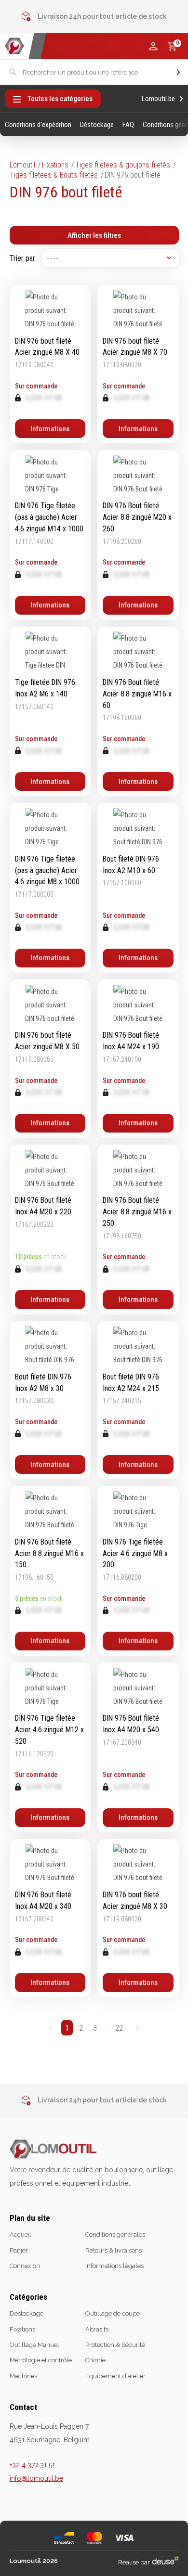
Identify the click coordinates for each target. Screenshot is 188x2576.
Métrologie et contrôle (41, 2360)
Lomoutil (22, 165)
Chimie (95, 2360)
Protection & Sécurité (115, 2345)
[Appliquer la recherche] (178, 72)
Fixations (55, 165)
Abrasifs (97, 2329)
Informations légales (114, 2266)
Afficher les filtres (94, 235)
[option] (94, 16)
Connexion (25, 2266)
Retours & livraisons (114, 2250)
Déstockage (97, 125)
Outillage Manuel (34, 2345)
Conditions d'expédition (38, 125)
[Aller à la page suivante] (137, 2028)
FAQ (128, 125)
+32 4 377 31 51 (32, 2465)
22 (119, 2028)
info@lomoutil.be (36, 2478)
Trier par (22, 258)
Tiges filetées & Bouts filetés (54, 175)
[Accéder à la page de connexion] (153, 46)
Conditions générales (115, 2235)
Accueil (20, 2235)
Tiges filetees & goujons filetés (123, 165)
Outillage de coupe (113, 2313)
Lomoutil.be (158, 99)
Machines (23, 2376)
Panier (19, 2250)
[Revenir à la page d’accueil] (14, 46)
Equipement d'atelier (115, 2376)
